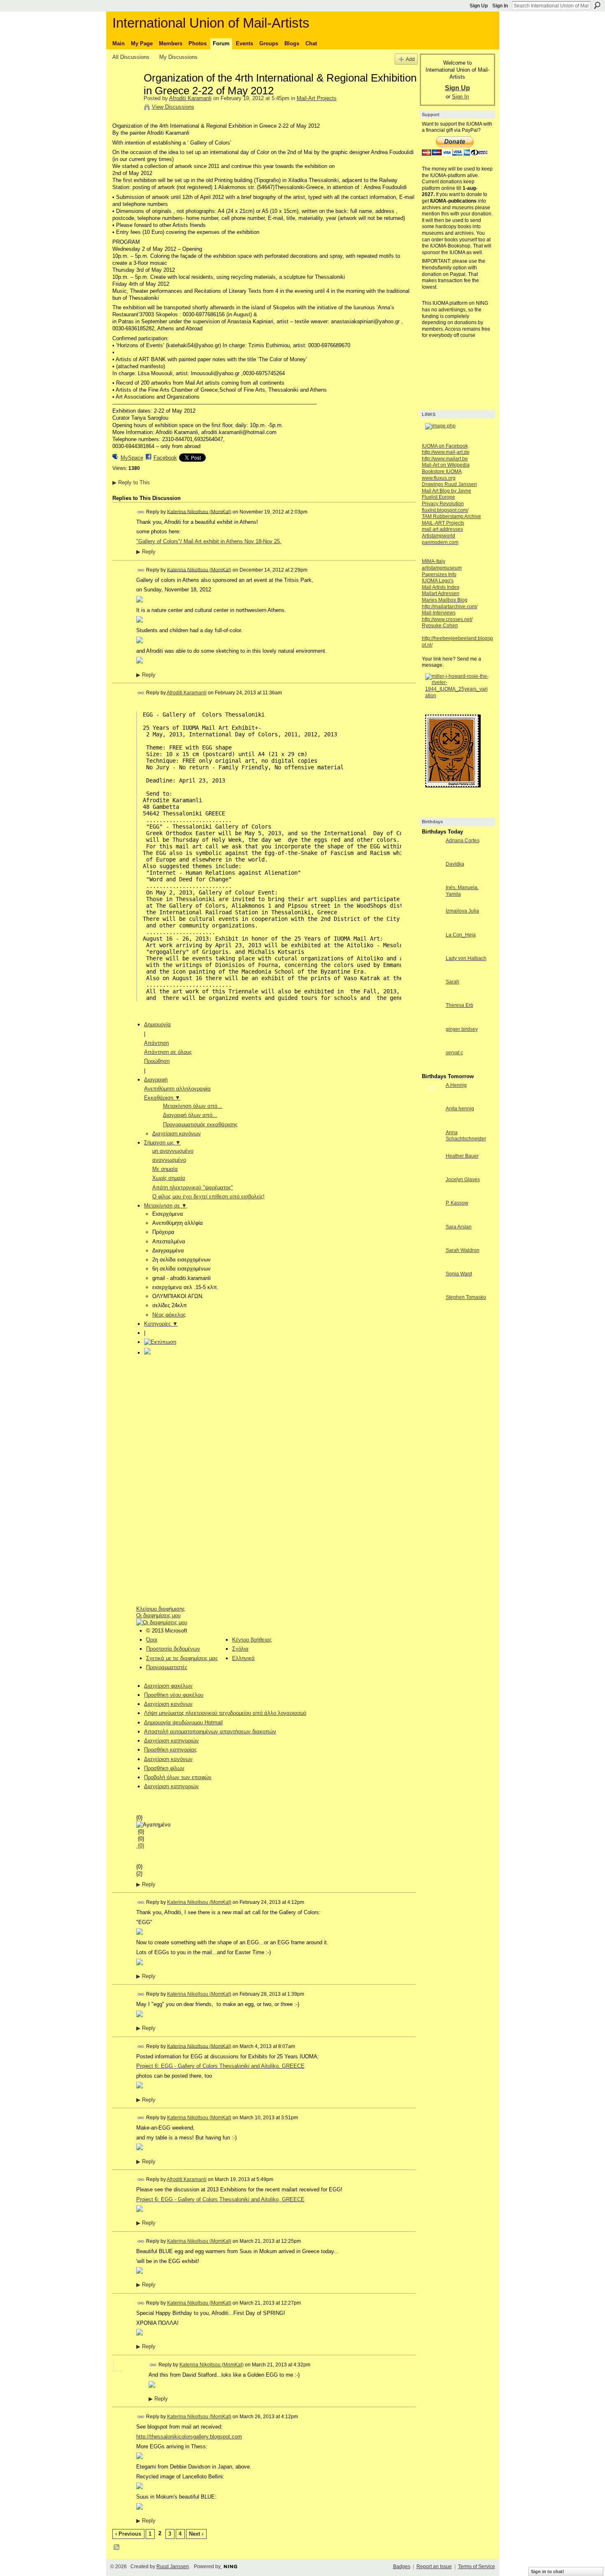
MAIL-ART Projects (443, 523)
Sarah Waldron (463, 1250)
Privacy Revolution (443, 504)
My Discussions (178, 57)
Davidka (455, 864)
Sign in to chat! (548, 2571)
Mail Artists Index (441, 587)
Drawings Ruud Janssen (449, 484)
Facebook (165, 458)
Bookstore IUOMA (442, 472)
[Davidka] (432, 879)
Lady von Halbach (466, 958)
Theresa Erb (460, 1005)
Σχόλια (240, 1649)
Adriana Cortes (463, 841)
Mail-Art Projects (317, 98)
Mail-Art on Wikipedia (446, 465)
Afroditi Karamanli (190, 98)
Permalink (141, 512)
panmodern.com (440, 542)
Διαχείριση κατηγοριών (171, 1786)
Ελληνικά (243, 1658)
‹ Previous (128, 2534)
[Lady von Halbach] (432, 973)
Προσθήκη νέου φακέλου (174, 1695)
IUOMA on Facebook (445, 446)
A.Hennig (456, 1085)
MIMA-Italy (434, 561)
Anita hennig (460, 1109)
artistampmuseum (442, 568)
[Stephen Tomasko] (432, 1312)
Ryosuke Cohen (440, 626)
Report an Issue (434, 2567)
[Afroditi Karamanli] (126, 95)
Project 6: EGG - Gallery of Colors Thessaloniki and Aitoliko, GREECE (220, 2066)
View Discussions (173, 107)
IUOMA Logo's (438, 581)
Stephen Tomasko (466, 1297)
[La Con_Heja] (432, 950)
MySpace (132, 458)
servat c (454, 1053)
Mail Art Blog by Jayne (447, 491)
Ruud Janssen (173, 2567)
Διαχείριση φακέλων (168, 1686)
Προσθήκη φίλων (164, 1768)
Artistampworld (439, 536)
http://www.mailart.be (445, 459)
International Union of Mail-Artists (211, 23)
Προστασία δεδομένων (173, 1649)
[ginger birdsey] (432, 1044)
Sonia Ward (459, 1274)
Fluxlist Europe (439, 497)
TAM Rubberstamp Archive (451, 516)
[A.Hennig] (432, 1100)
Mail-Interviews (439, 613)
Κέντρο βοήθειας (252, 1640)
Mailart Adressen (441, 593)
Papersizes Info (439, 575)
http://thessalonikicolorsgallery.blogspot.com (189, 2437)
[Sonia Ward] (432, 1289)
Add (410, 59)
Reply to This (131, 482)
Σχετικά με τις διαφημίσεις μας (182, 1658)
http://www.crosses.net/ (447, 619)
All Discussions (131, 57)
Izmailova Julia (462, 911)
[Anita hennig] (432, 1124)
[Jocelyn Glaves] (432, 1195)
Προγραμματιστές (167, 1667)
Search (597, 5)
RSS (117, 2548)
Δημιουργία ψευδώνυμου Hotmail (183, 1722)
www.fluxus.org (439, 478)
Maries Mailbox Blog (445, 600)
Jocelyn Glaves (463, 1179)
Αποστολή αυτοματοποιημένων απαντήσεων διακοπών (210, 1732)
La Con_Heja (461, 935)
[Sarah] (432, 997)
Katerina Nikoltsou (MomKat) (199, 511)
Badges (402, 2567)
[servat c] (432, 1068)
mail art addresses (442, 529)
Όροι (152, 1640)
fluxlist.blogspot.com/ (445, 510)
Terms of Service (477, 2567)
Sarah (453, 982)
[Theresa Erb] (432, 1020)
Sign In (500, 6)
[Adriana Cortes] (432, 856)
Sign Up (479, 6)
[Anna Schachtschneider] (432, 1148)
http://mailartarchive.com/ (450, 607)
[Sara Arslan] (432, 1242)
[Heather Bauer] (432, 1171)
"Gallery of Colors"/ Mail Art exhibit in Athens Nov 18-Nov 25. (209, 541)
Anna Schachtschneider (466, 1136)
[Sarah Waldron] (432, 1265)
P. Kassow (457, 1203)
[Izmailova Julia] (432, 926)
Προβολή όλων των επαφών (178, 1777)
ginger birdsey (462, 1029)
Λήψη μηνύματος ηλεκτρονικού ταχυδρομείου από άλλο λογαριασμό (225, 1713)
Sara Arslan (459, 1227)
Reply (146, 552)
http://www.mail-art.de (446, 452)
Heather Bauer (462, 1156)
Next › (196, 2534)
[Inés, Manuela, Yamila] (432, 903)
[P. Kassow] (432, 1218)
